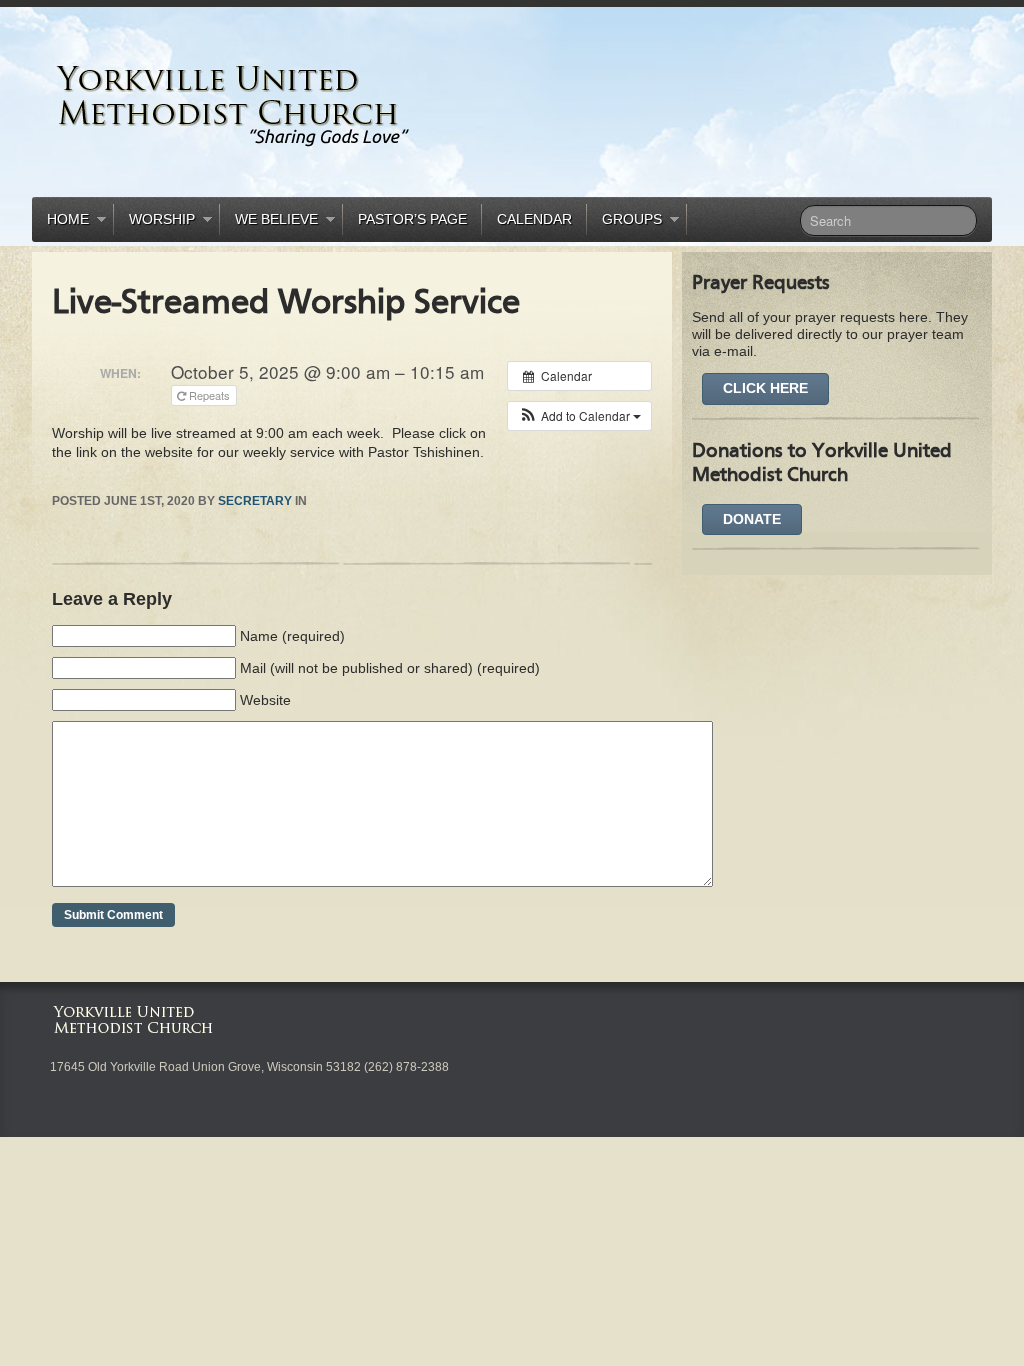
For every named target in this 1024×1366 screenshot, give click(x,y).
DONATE (752, 519)
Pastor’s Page (412, 219)
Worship (154, 222)
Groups (624, 222)
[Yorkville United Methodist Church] (297, 105)
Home (60, 222)
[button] (579, 416)
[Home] (137, 1019)
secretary (255, 501)
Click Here (765, 388)
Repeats (209, 395)
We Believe (269, 222)
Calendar (534, 219)
